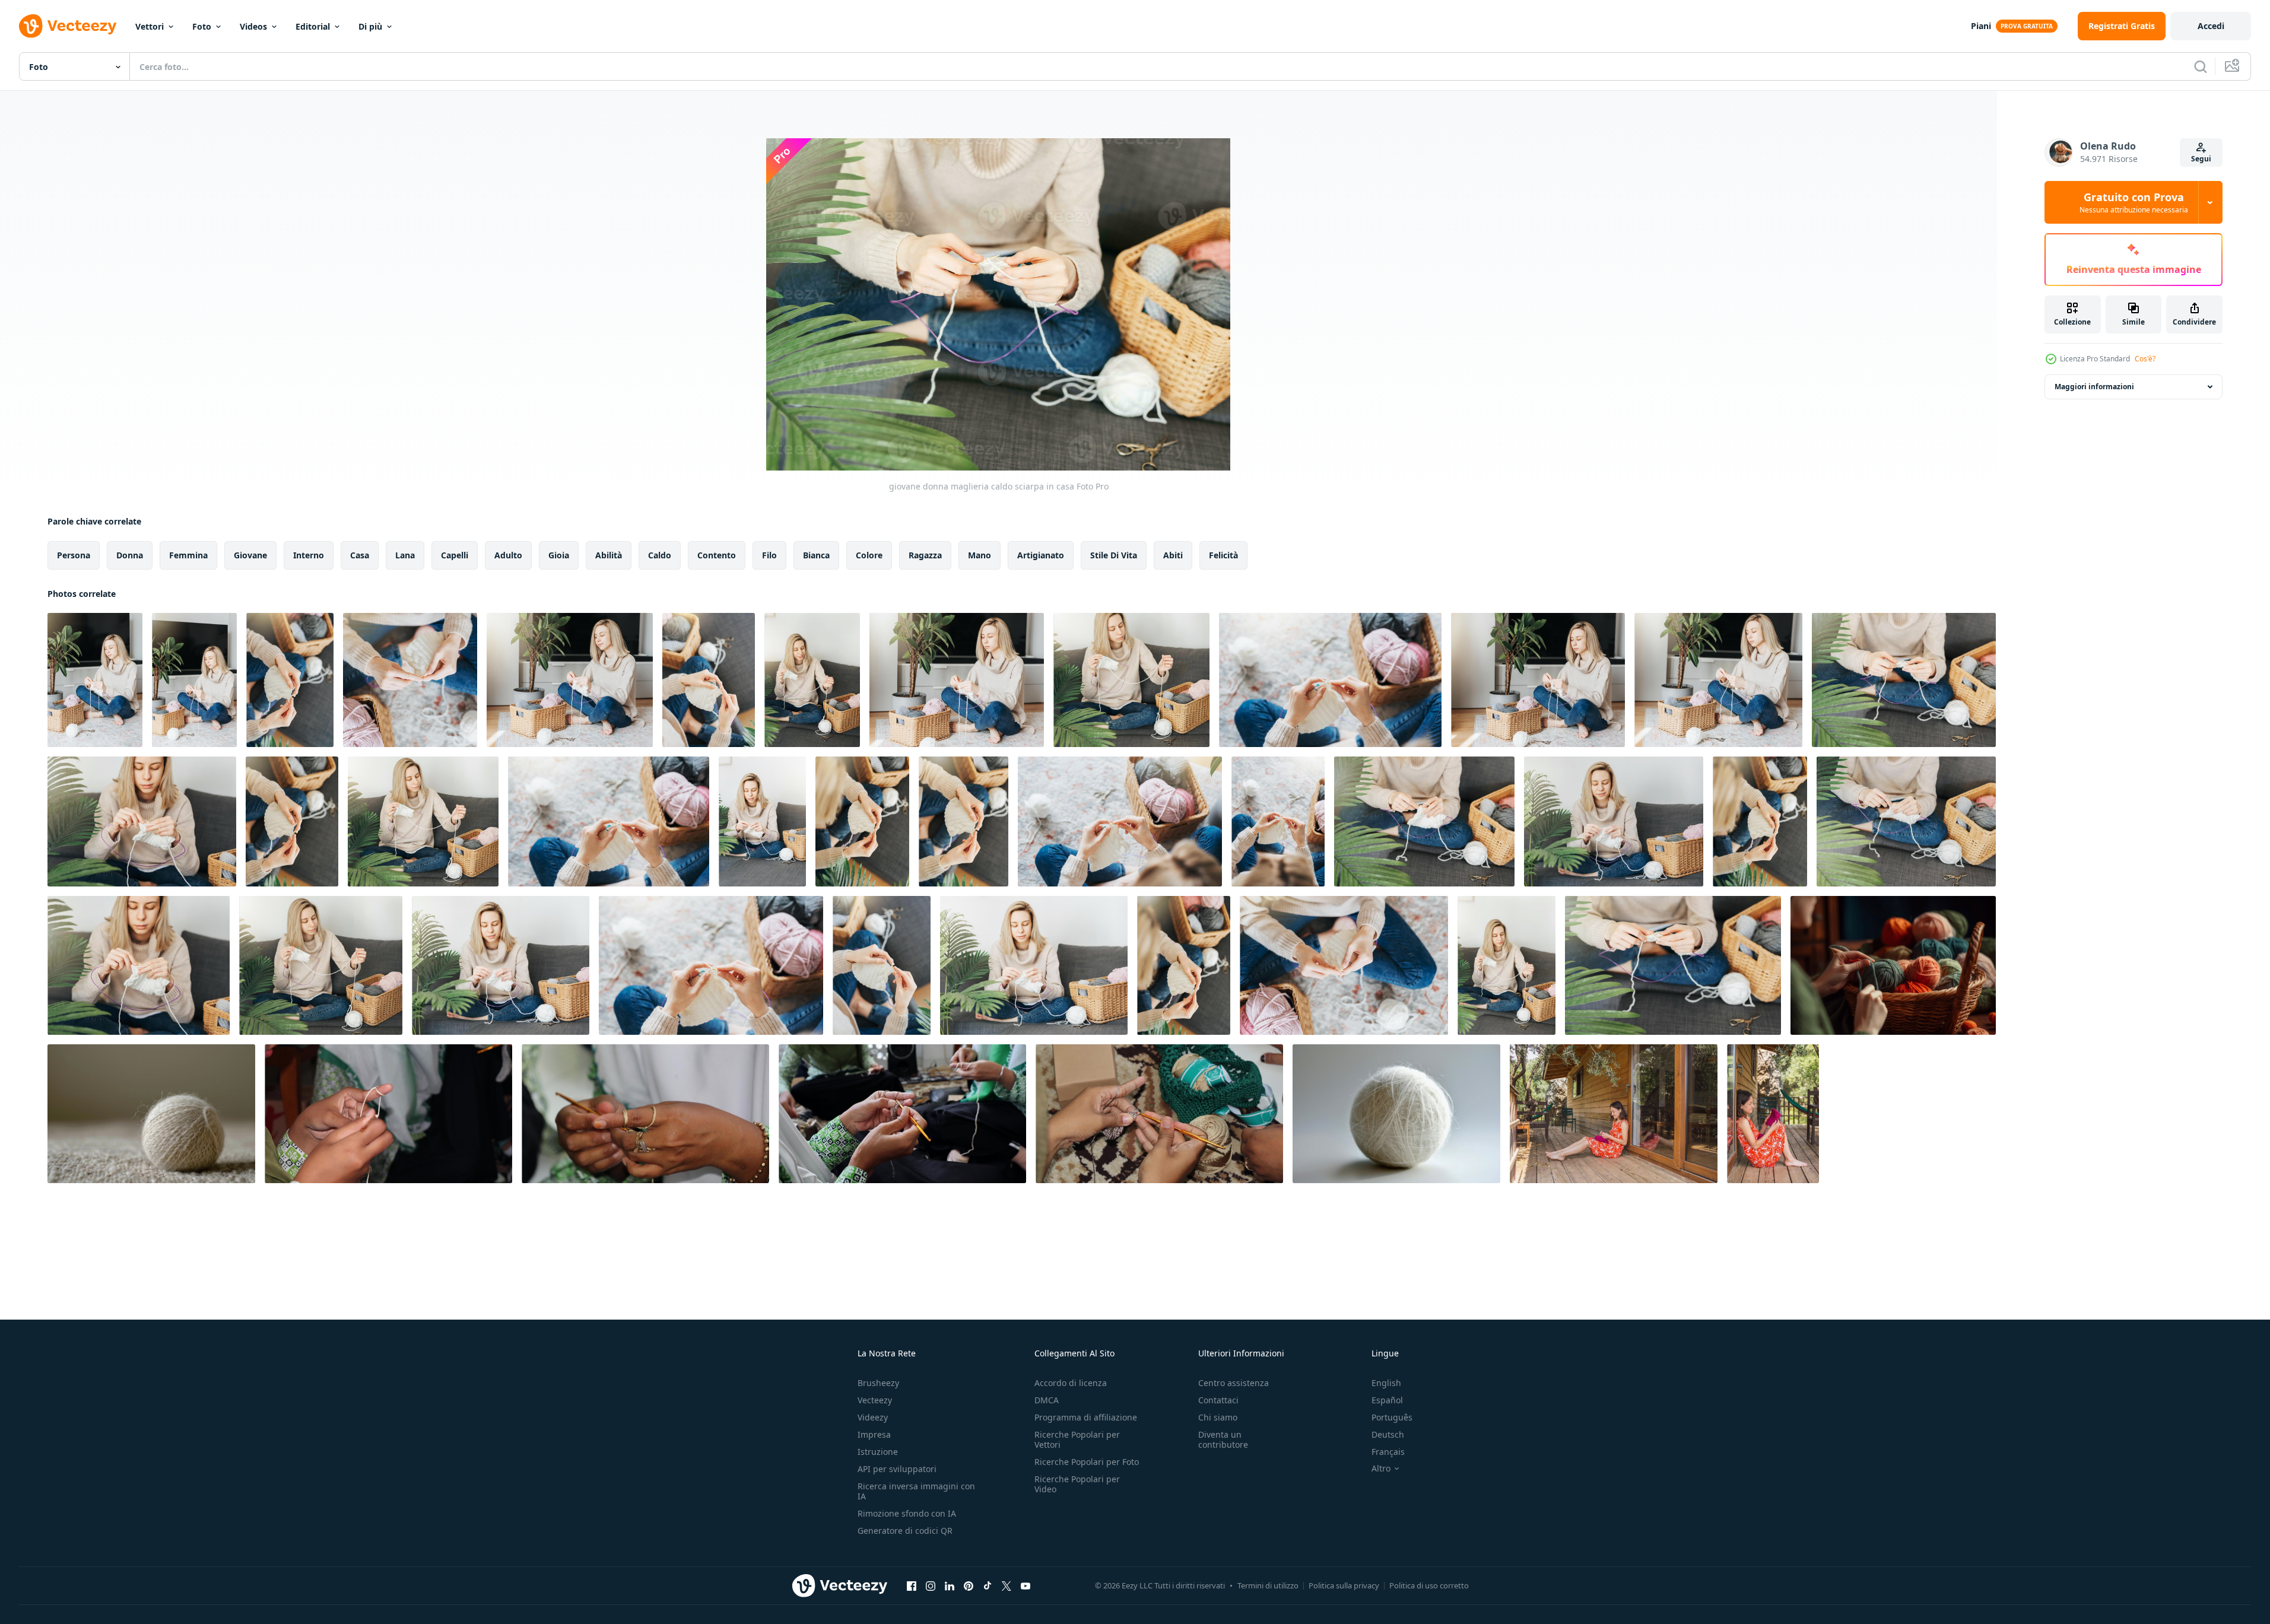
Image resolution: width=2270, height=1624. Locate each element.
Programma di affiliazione (1086, 1417)
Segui (2201, 159)
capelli (455, 555)
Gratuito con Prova (2134, 202)
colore (869, 555)
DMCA (1047, 1400)
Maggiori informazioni (2094, 387)
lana (405, 555)
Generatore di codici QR (905, 1531)
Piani (1981, 26)
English (1386, 1383)
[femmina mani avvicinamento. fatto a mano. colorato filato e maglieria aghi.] (388, 1114)
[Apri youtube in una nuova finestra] (1026, 1585)
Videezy (873, 1417)
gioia (559, 555)
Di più (370, 26)
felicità (1223, 555)
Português (1392, 1417)
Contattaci (1218, 1400)
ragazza (925, 555)
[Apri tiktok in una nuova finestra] (988, 1585)
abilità (609, 555)
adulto (508, 555)
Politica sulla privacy (1344, 1585)
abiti (1173, 555)
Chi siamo (1218, 1417)
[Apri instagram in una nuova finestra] (931, 1585)
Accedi (2211, 26)
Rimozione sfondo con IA (907, 1513)
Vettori (150, 26)
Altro (1381, 1469)
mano (980, 555)
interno (309, 555)
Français (1388, 1452)
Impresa (874, 1434)
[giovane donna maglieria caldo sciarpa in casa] (95, 680)
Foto (202, 26)
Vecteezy (875, 1400)
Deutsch (1388, 1434)
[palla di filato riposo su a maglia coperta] (151, 1114)
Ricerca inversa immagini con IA (916, 1491)
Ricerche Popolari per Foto (1087, 1462)
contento (717, 555)
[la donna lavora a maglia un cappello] (1614, 1114)
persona (74, 555)
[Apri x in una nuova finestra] (1007, 1585)
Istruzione (878, 1452)
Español (1387, 1400)
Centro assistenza (1234, 1383)
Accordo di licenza (1071, 1383)
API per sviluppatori (897, 1469)
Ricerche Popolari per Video (1077, 1484)
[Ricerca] (2201, 66)
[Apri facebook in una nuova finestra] (912, 1585)
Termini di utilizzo (1268, 1585)
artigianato (1041, 555)
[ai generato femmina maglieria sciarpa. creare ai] (1893, 965)
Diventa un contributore (1223, 1439)
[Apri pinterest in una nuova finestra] (969, 1585)
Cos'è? (2145, 359)
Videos (253, 26)
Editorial (313, 26)
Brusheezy (878, 1383)
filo (769, 555)
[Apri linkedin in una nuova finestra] (950, 1585)
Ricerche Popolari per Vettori (1077, 1439)
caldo (660, 555)
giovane (250, 555)
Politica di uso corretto (1429, 1585)
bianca (816, 555)
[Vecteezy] (68, 26)
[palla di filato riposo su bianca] (1396, 1114)
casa (360, 555)
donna (130, 555)
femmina (188, 555)
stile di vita (1114, 555)
